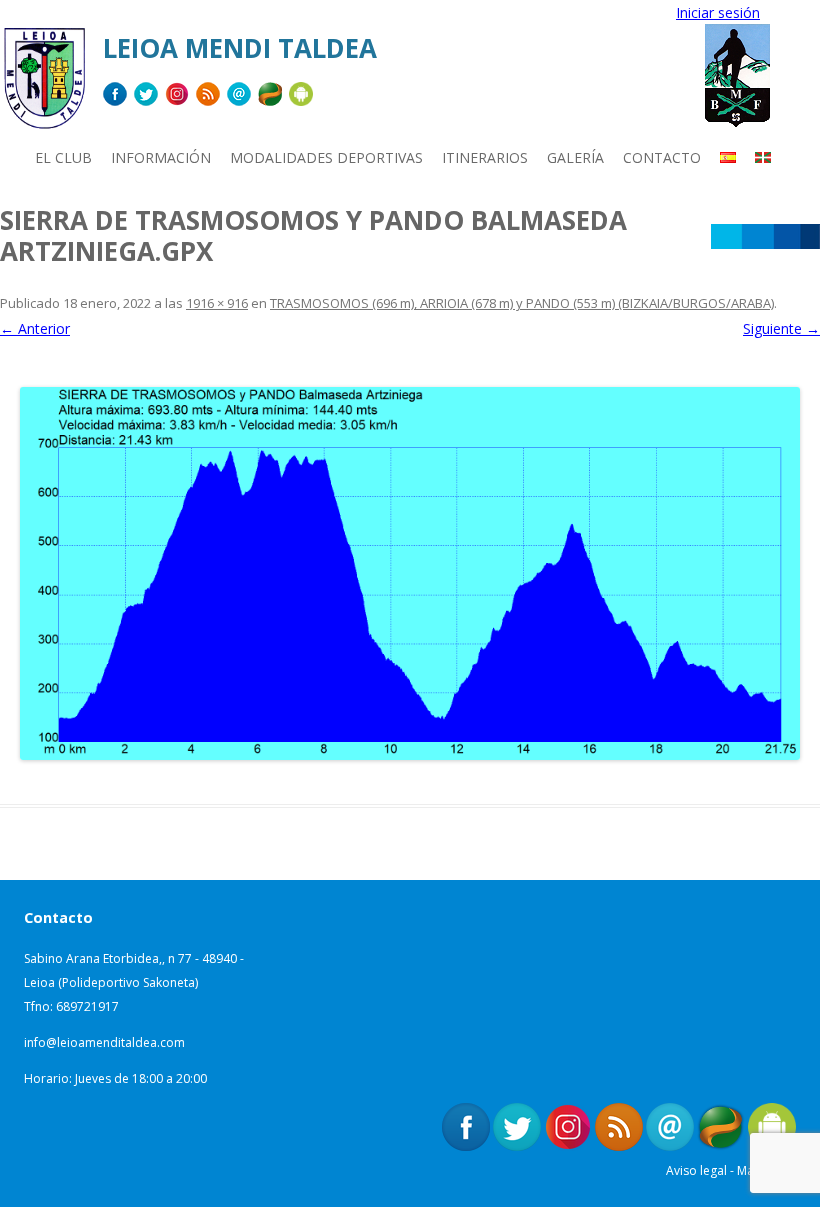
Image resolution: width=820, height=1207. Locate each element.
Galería (575, 157)
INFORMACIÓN (161, 157)
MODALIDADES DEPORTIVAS (326, 157)
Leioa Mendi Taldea (240, 48)
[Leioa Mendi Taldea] (44, 85)
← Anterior (35, 328)
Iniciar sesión (718, 12)
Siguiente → (781, 328)
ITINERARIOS (485, 157)
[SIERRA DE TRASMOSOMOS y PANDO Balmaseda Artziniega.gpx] (410, 573)
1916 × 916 (217, 303)
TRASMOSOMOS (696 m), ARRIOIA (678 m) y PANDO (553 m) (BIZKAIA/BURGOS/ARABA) (522, 303)
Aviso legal (696, 1170)
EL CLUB (63, 157)
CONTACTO (662, 157)
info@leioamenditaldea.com (104, 1042)
